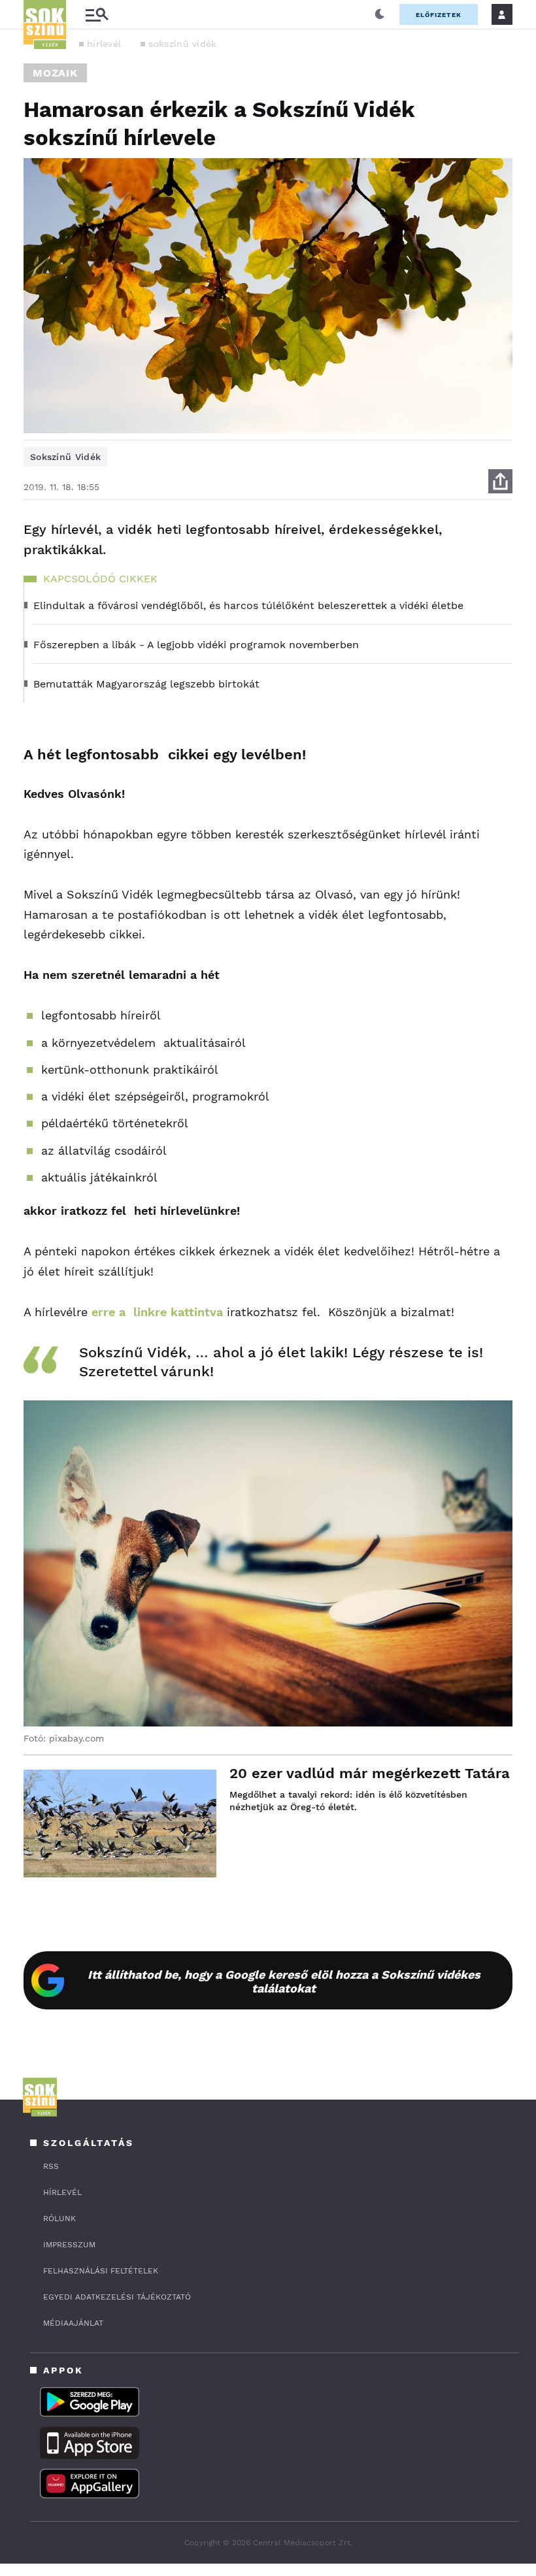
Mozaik (55, 73)
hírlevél (104, 44)
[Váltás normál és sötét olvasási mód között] (380, 14)
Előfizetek (439, 15)
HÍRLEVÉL (62, 2192)
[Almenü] (97, 15)
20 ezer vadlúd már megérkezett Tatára (370, 1773)
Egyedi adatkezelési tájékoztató (117, 2297)
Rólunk (59, 2219)
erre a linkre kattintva (159, 1312)
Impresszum (69, 2245)
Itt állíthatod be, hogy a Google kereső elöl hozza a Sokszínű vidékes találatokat (284, 1981)
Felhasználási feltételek (101, 2271)
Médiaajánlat (73, 2323)
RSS (51, 2166)
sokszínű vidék (182, 44)
